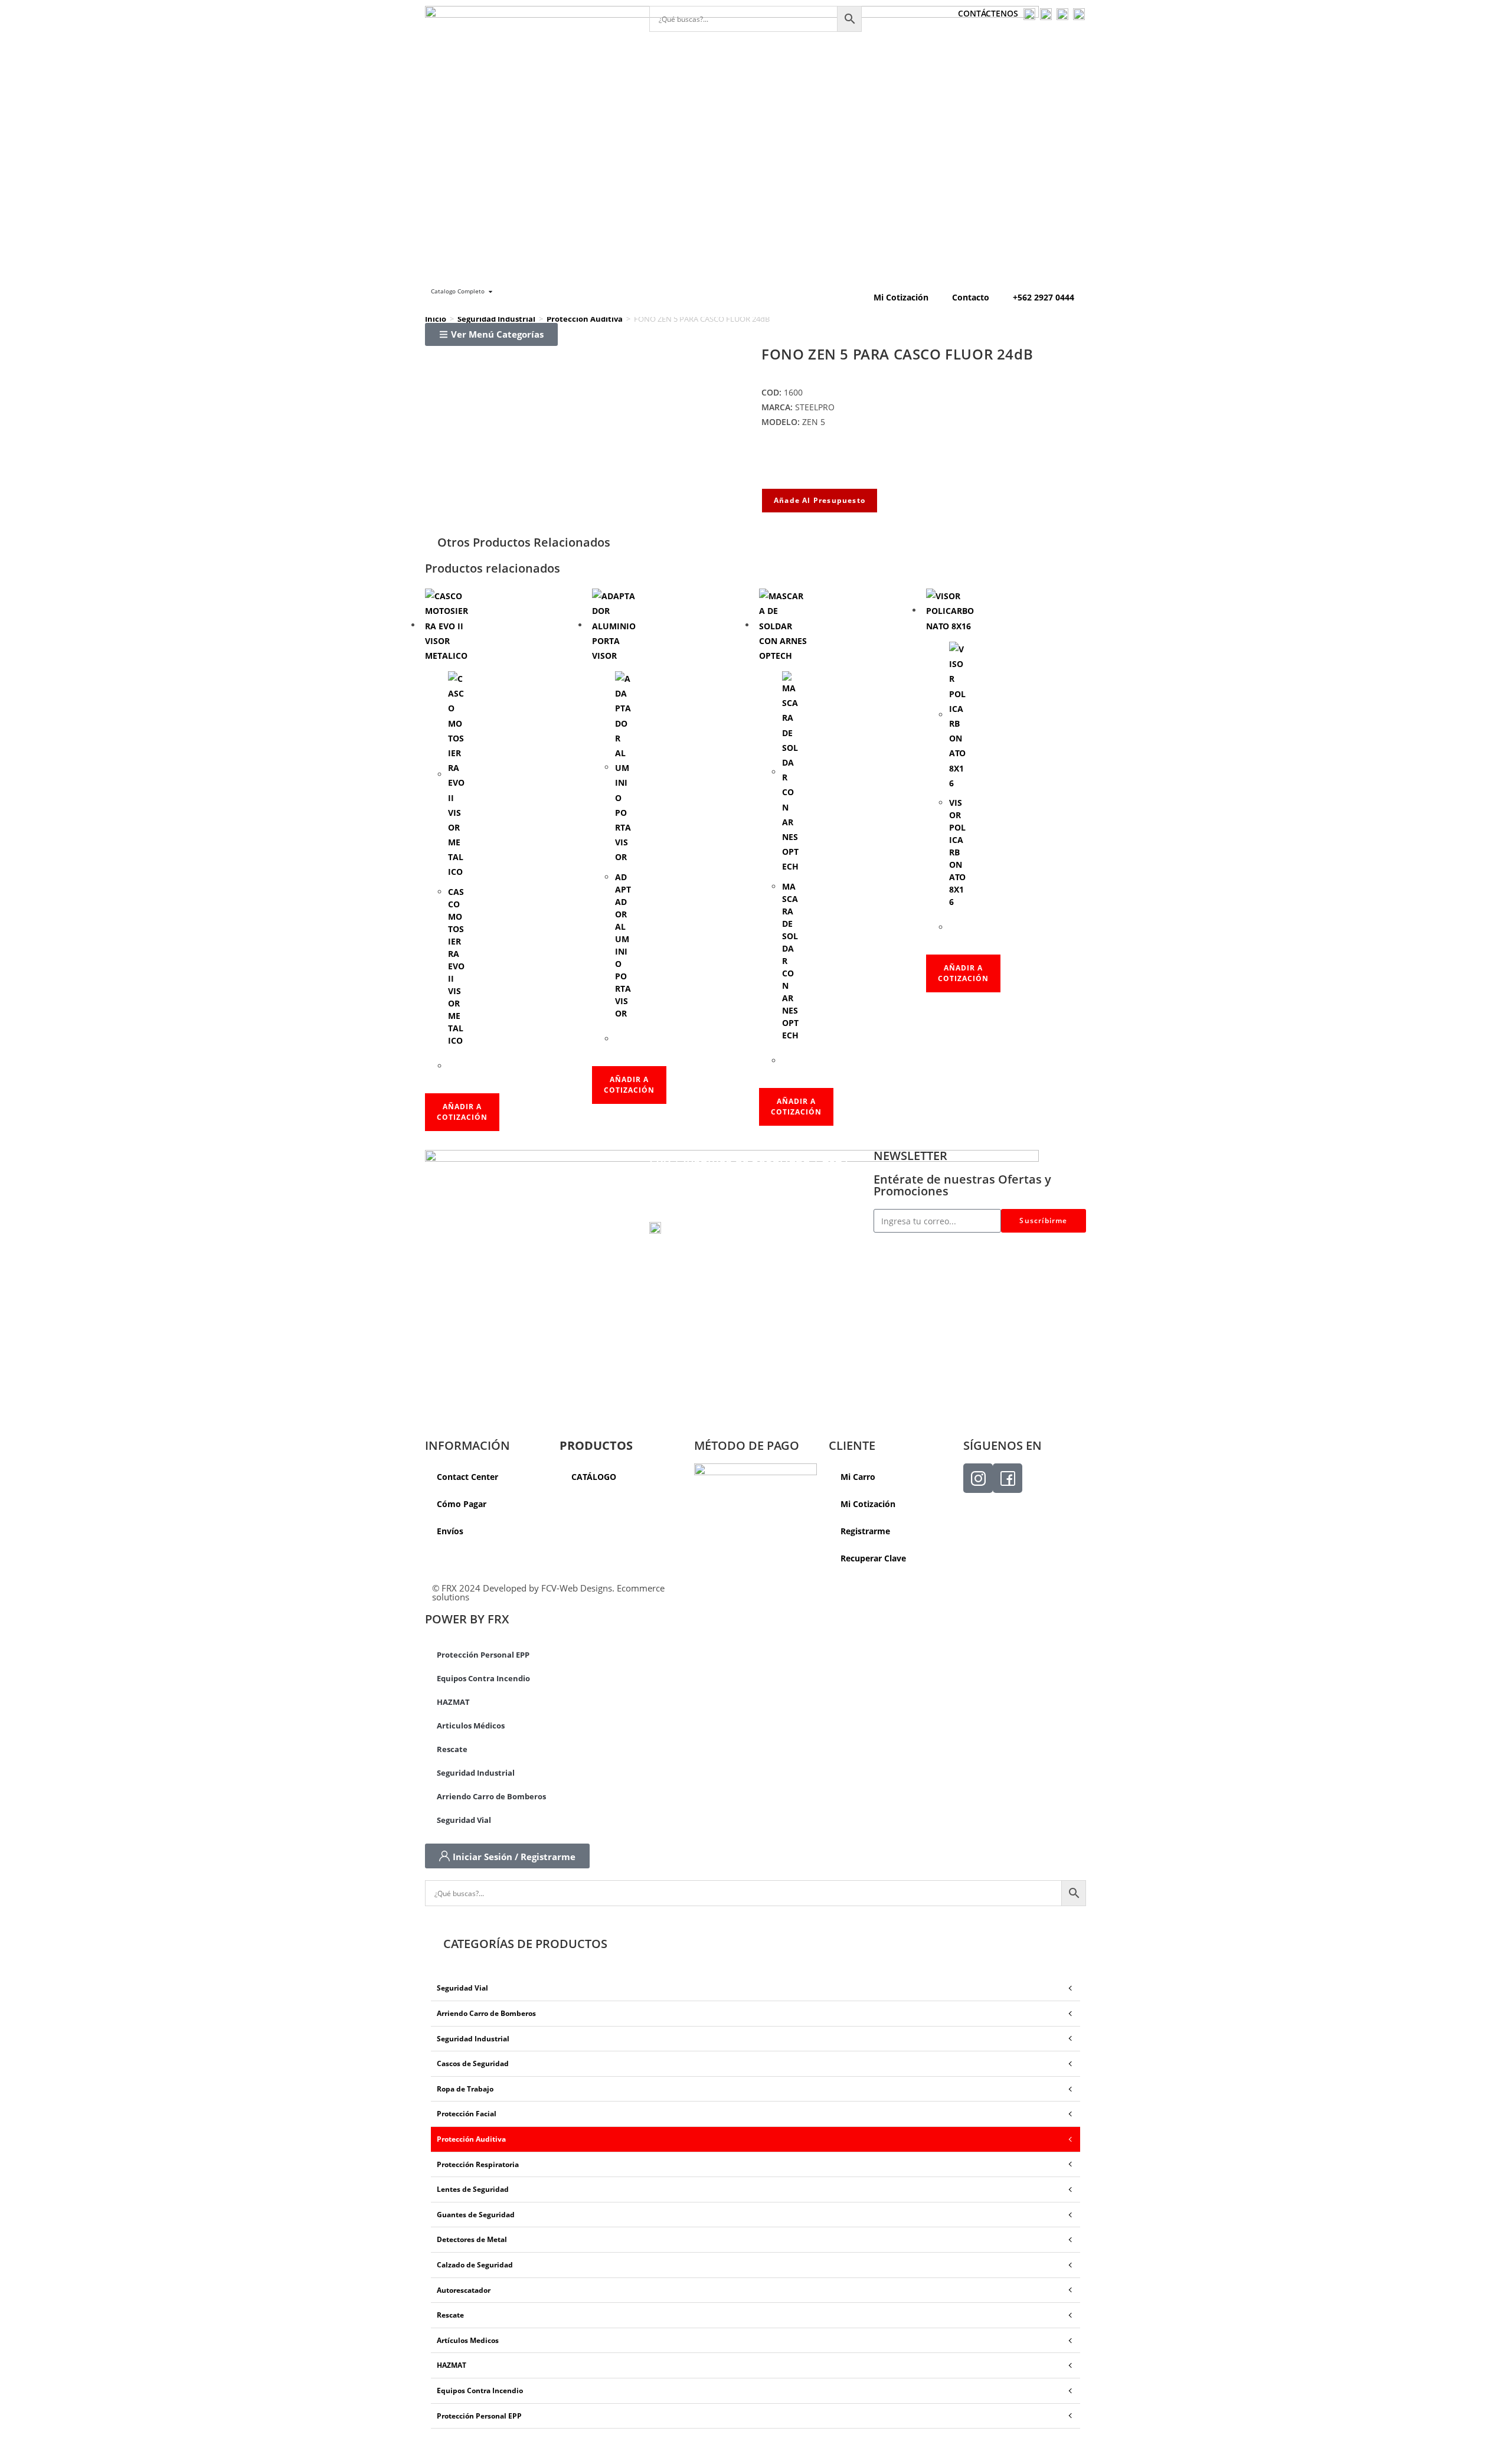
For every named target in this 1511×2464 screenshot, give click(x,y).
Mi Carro (858, 1477)
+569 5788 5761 (701, 1227)
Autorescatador (464, 2290)
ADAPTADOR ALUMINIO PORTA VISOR (623, 945)
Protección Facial (467, 2114)
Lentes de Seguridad (473, 2189)
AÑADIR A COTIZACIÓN (462, 1112)
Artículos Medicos (468, 2340)
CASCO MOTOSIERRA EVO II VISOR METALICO (456, 966)
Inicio (436, 319)
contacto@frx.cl (684, 1213)
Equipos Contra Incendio (483, 1678)
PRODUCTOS (596, 1445)
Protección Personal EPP (483, 1655)
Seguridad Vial (464, 1820)
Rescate (452, 1749)
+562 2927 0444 (1044, 297)
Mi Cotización (901, 297)
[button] (491, 334)
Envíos (450, 1531)
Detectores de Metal (472, 2239)
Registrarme (865, 1531)
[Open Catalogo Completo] (490, 291)
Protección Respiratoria (478, 2164)
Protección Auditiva (585, 319)
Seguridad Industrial (496, 319)
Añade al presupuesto (820, 500)
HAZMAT (453, 1702)
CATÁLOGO (594, 1477)
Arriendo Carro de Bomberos (491, 1796)
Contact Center (467, 1477)
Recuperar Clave (873, 1558)
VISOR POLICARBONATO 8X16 (957, 852)
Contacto (971, 297)
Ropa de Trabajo (465, 2089)
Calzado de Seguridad (475, 2265)
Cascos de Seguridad (473, 2063)
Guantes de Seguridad (476, 2215)
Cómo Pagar (462, 1504)
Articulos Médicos (471, 1726)
